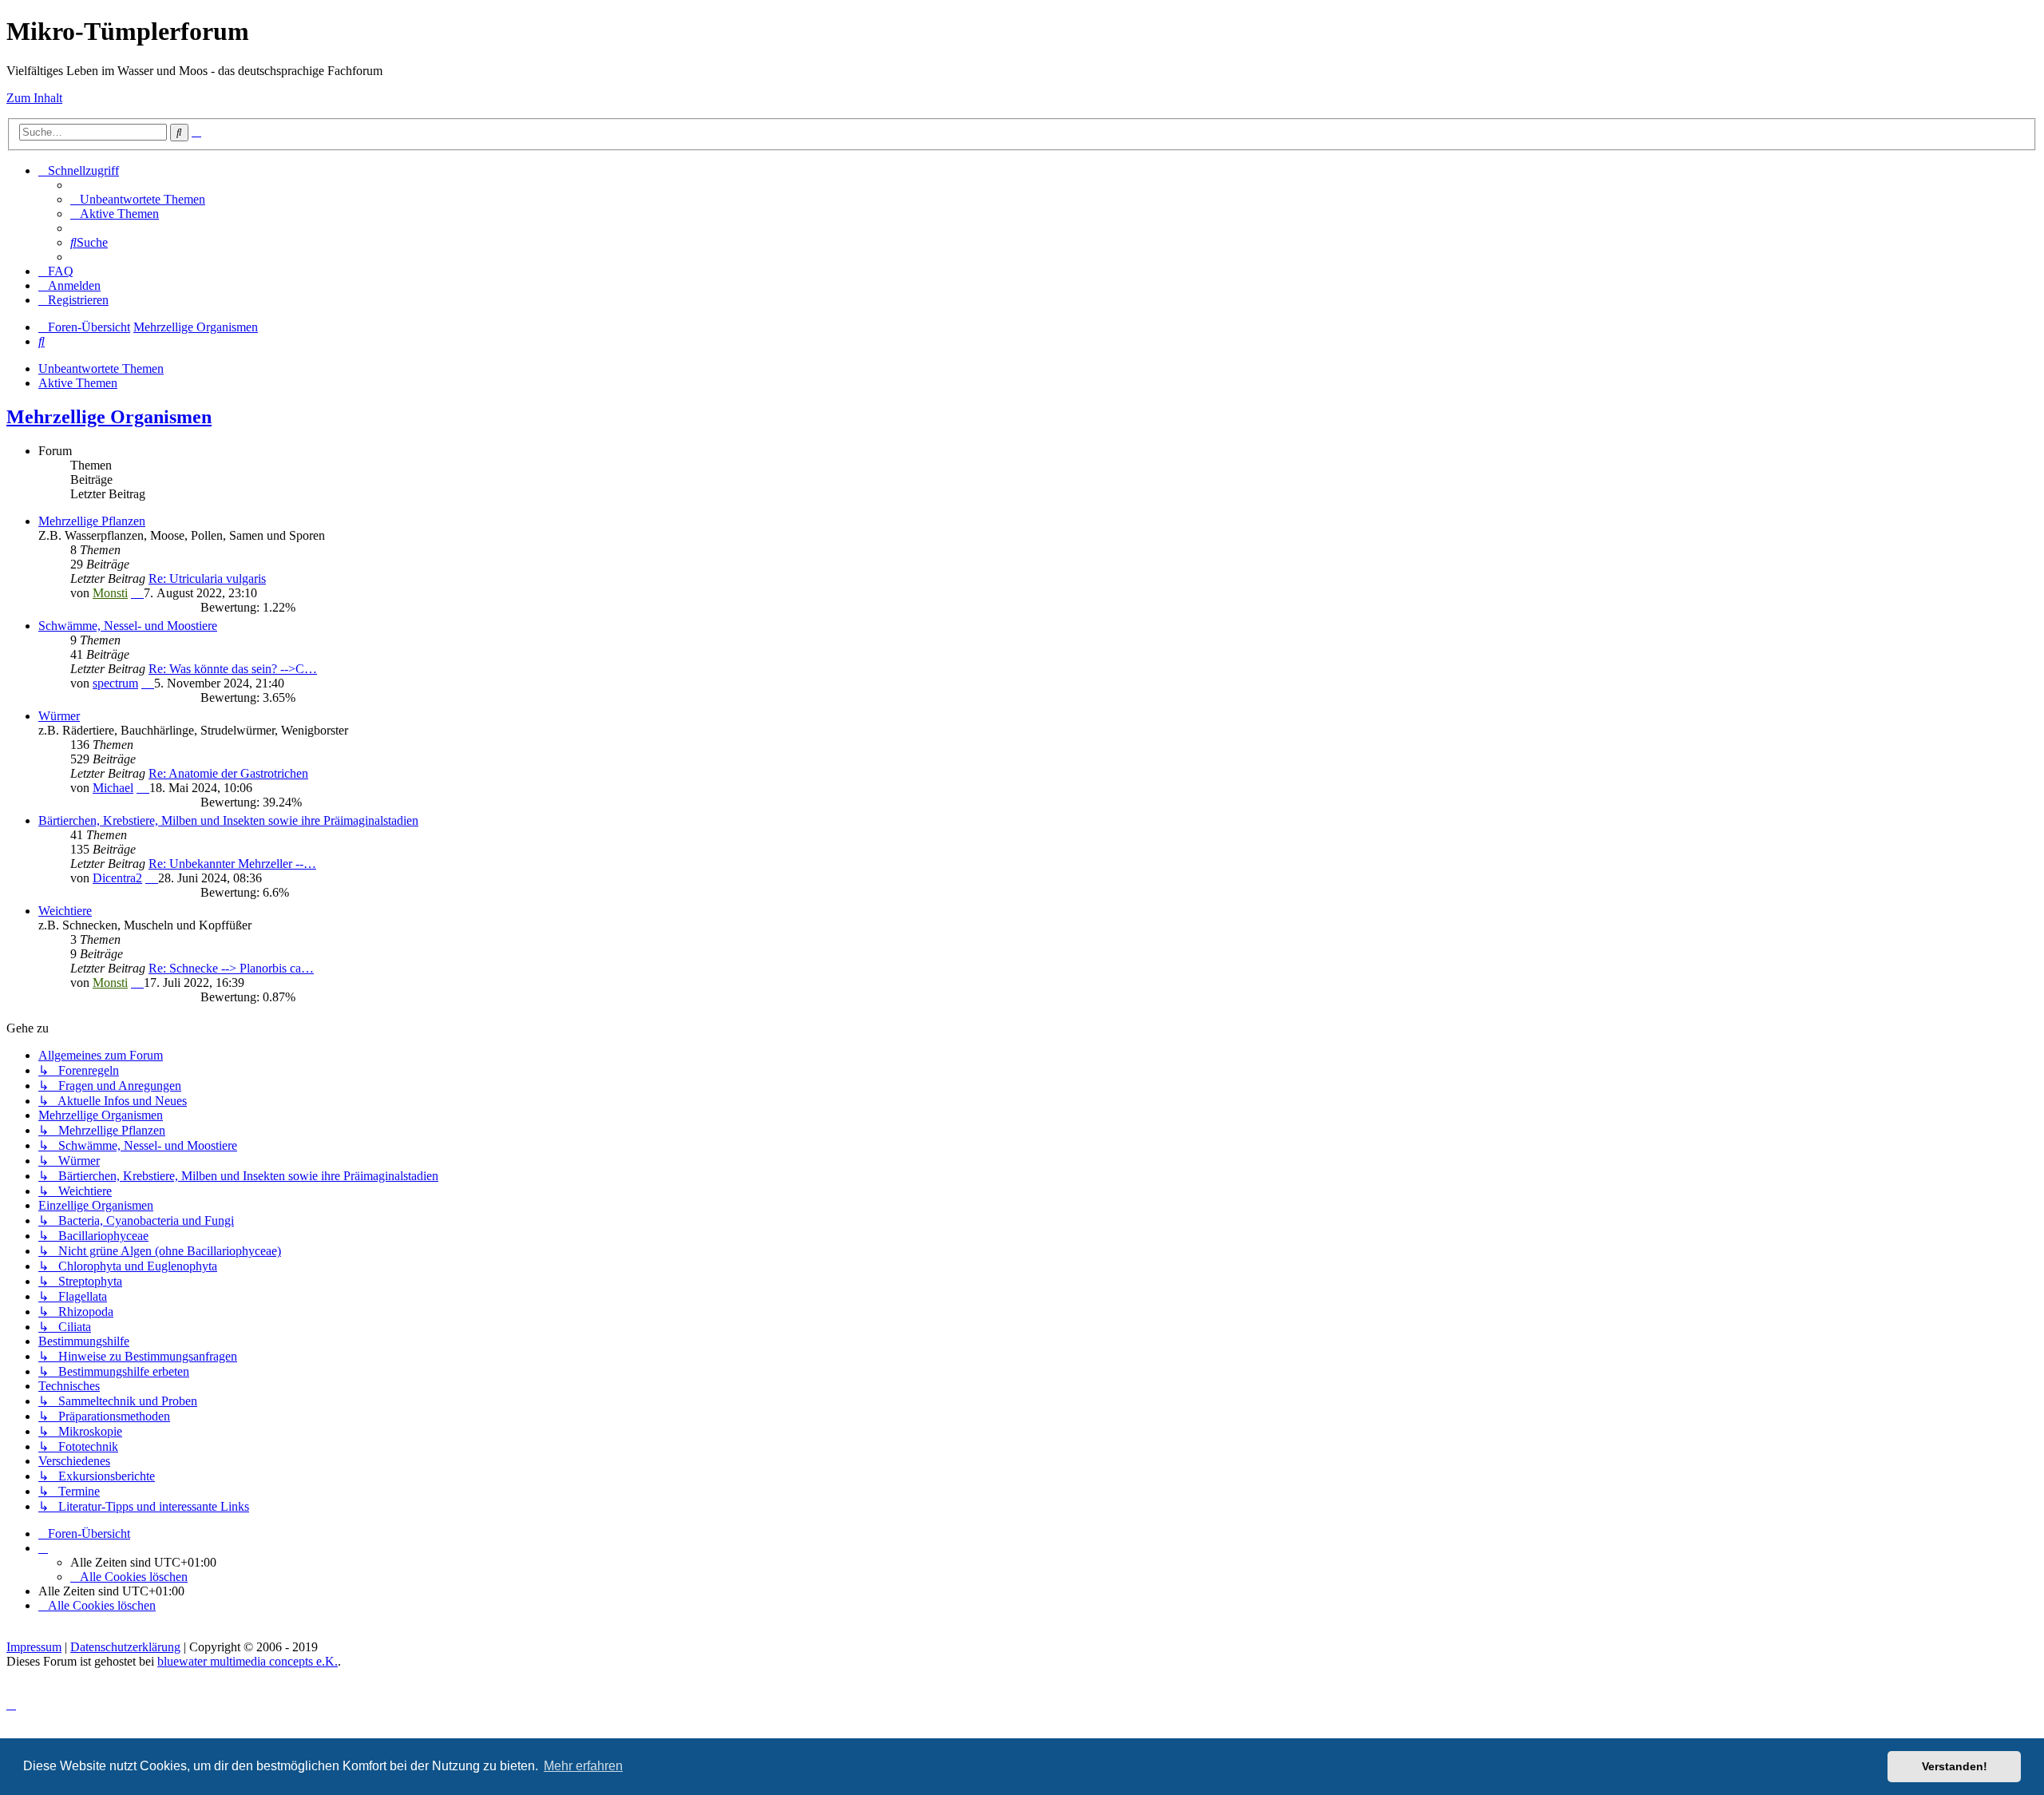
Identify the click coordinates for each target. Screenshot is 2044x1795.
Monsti (110, 593)
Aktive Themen (78, 383)
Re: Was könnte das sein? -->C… (233, 669)
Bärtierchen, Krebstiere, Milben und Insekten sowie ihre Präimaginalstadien (228, 820)
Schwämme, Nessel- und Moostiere (128, 626)
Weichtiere (65, 911)
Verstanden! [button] (1955, 1766)
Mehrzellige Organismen (109, 417)
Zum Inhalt (34, 98)
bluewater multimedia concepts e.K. (248, 1661)
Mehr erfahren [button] (583, 1766)
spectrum (115, 683)
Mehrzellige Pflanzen (92, 521)
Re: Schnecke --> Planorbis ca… (231, 968)
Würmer (59, 716)
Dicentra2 (117, 878)
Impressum (34, 1647)
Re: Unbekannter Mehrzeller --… (232, 864)
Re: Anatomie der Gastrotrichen (228, 773)
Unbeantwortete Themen (101, 369)
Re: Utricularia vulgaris (207, 579)
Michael (113, 788)
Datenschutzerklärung (125, 1647)
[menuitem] (138, 199)
